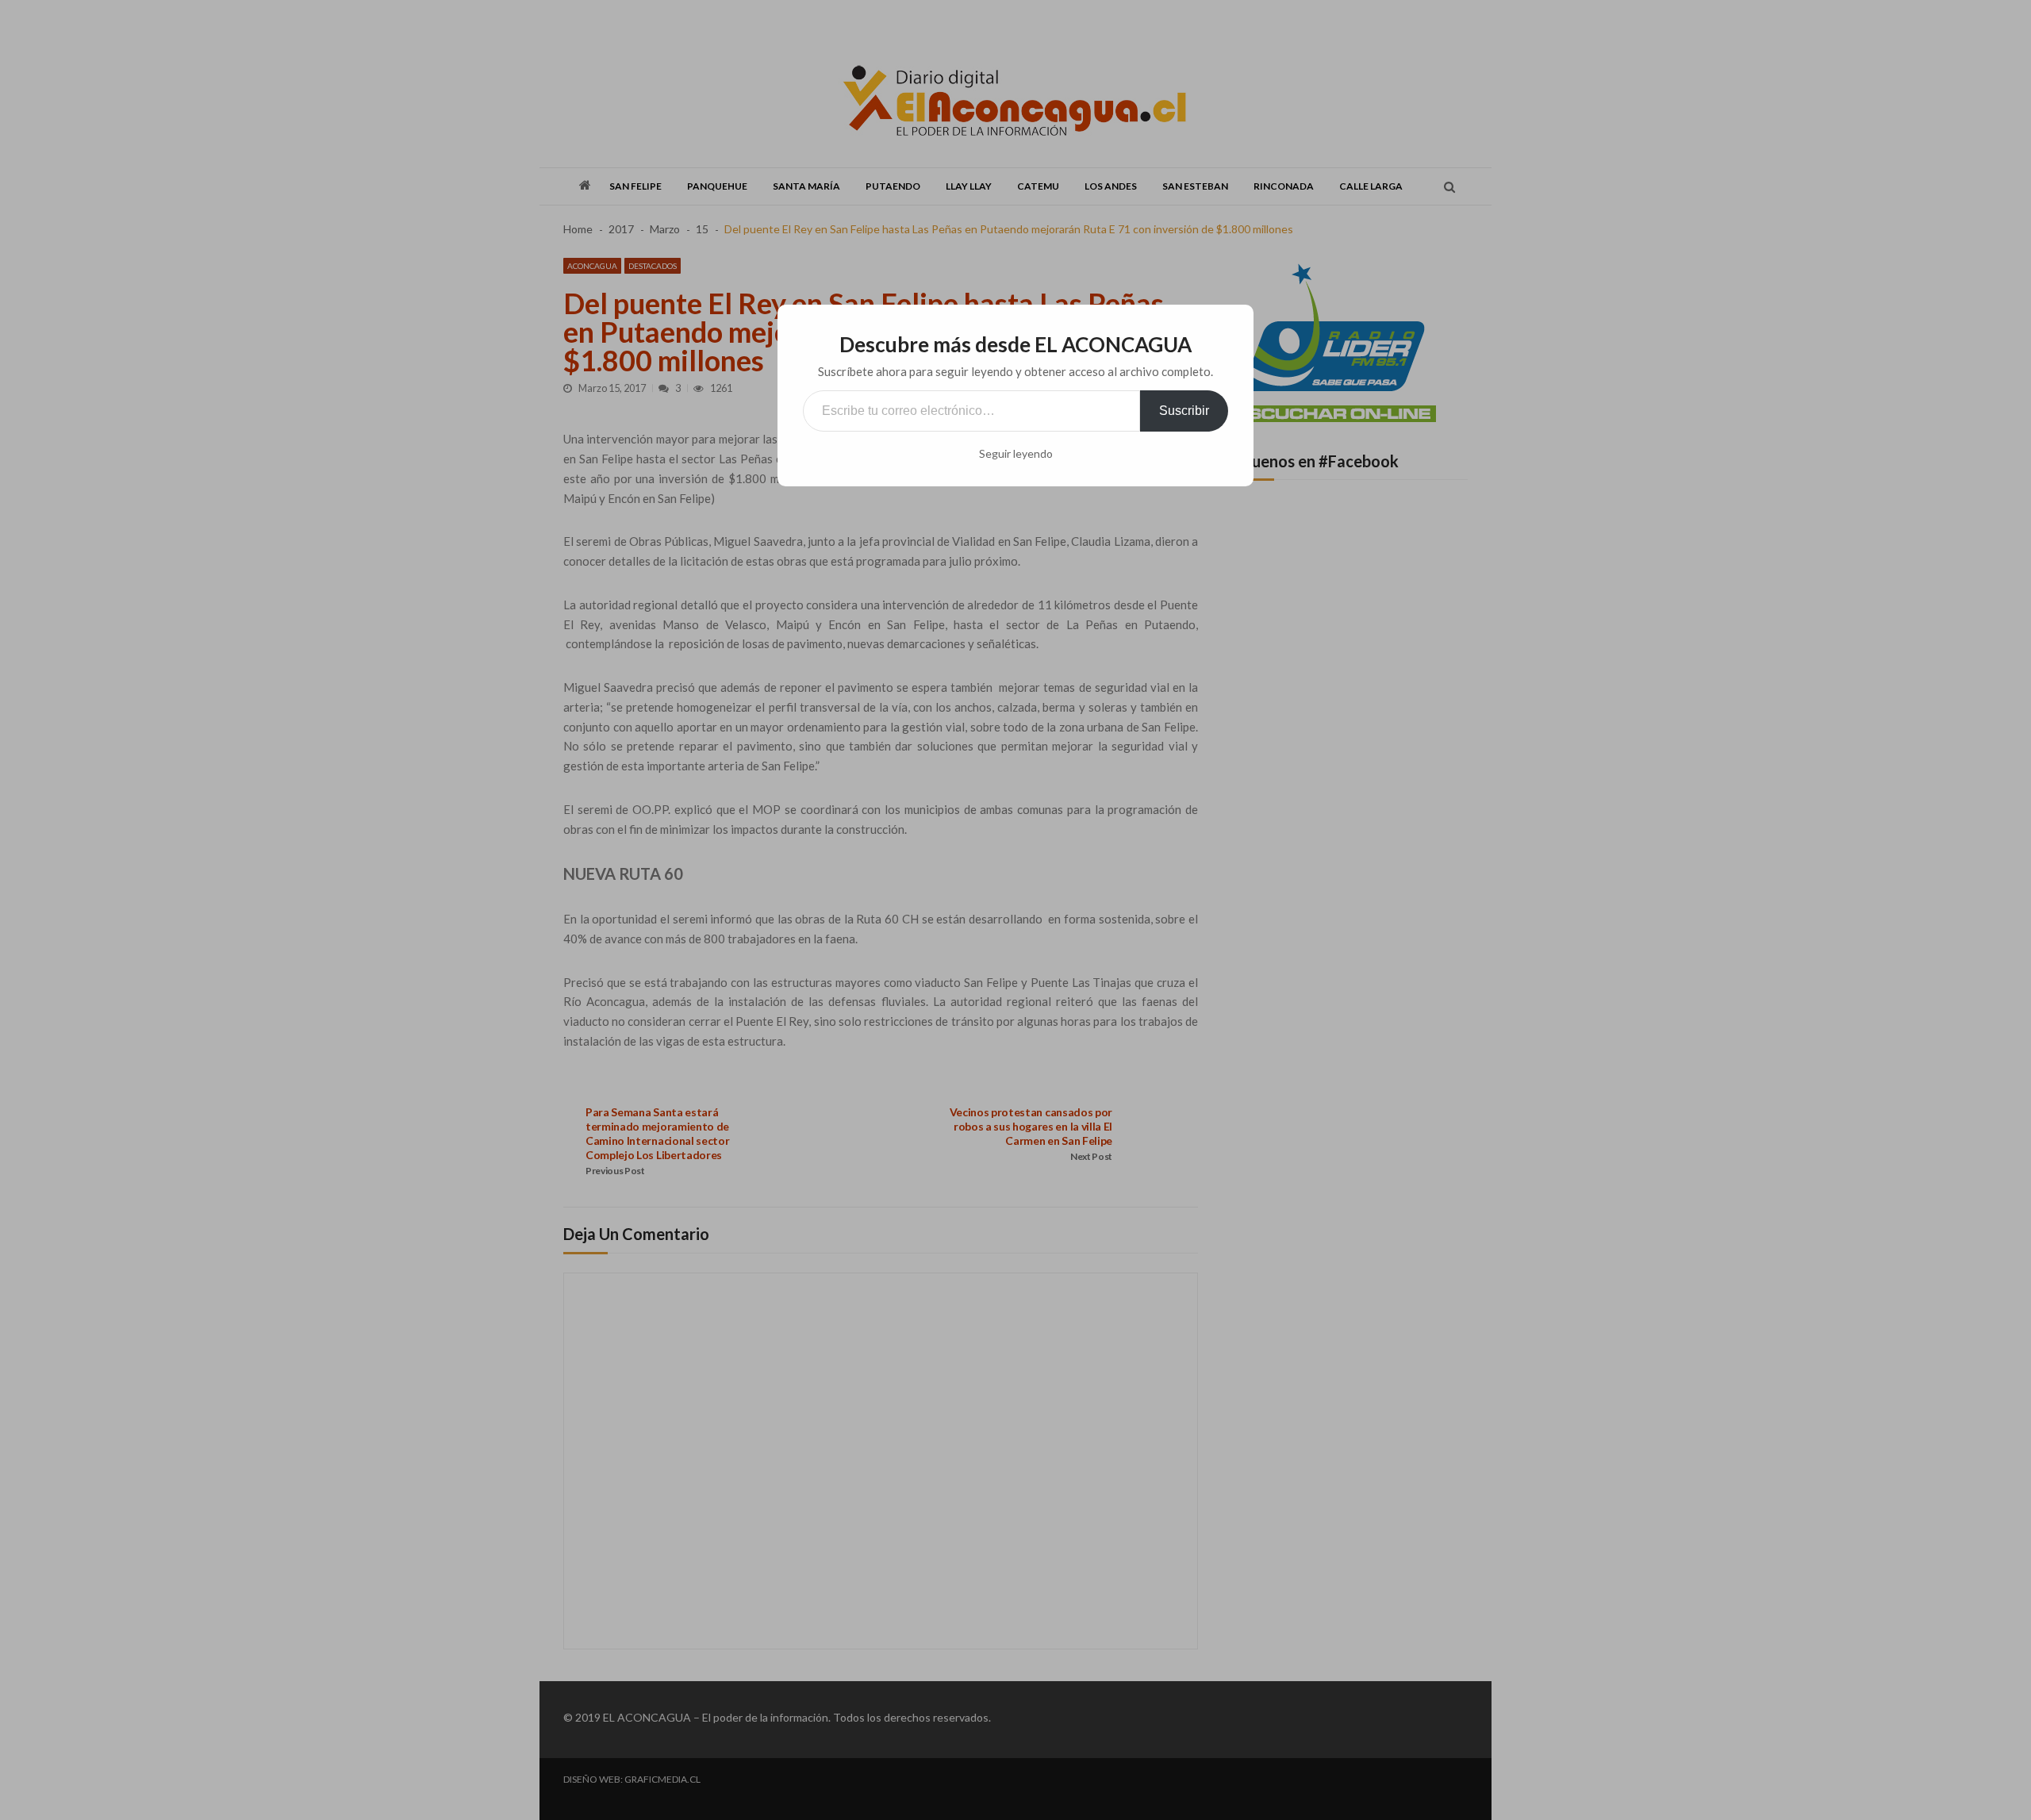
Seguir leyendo (1016, 454)
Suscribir (1184, 411)
